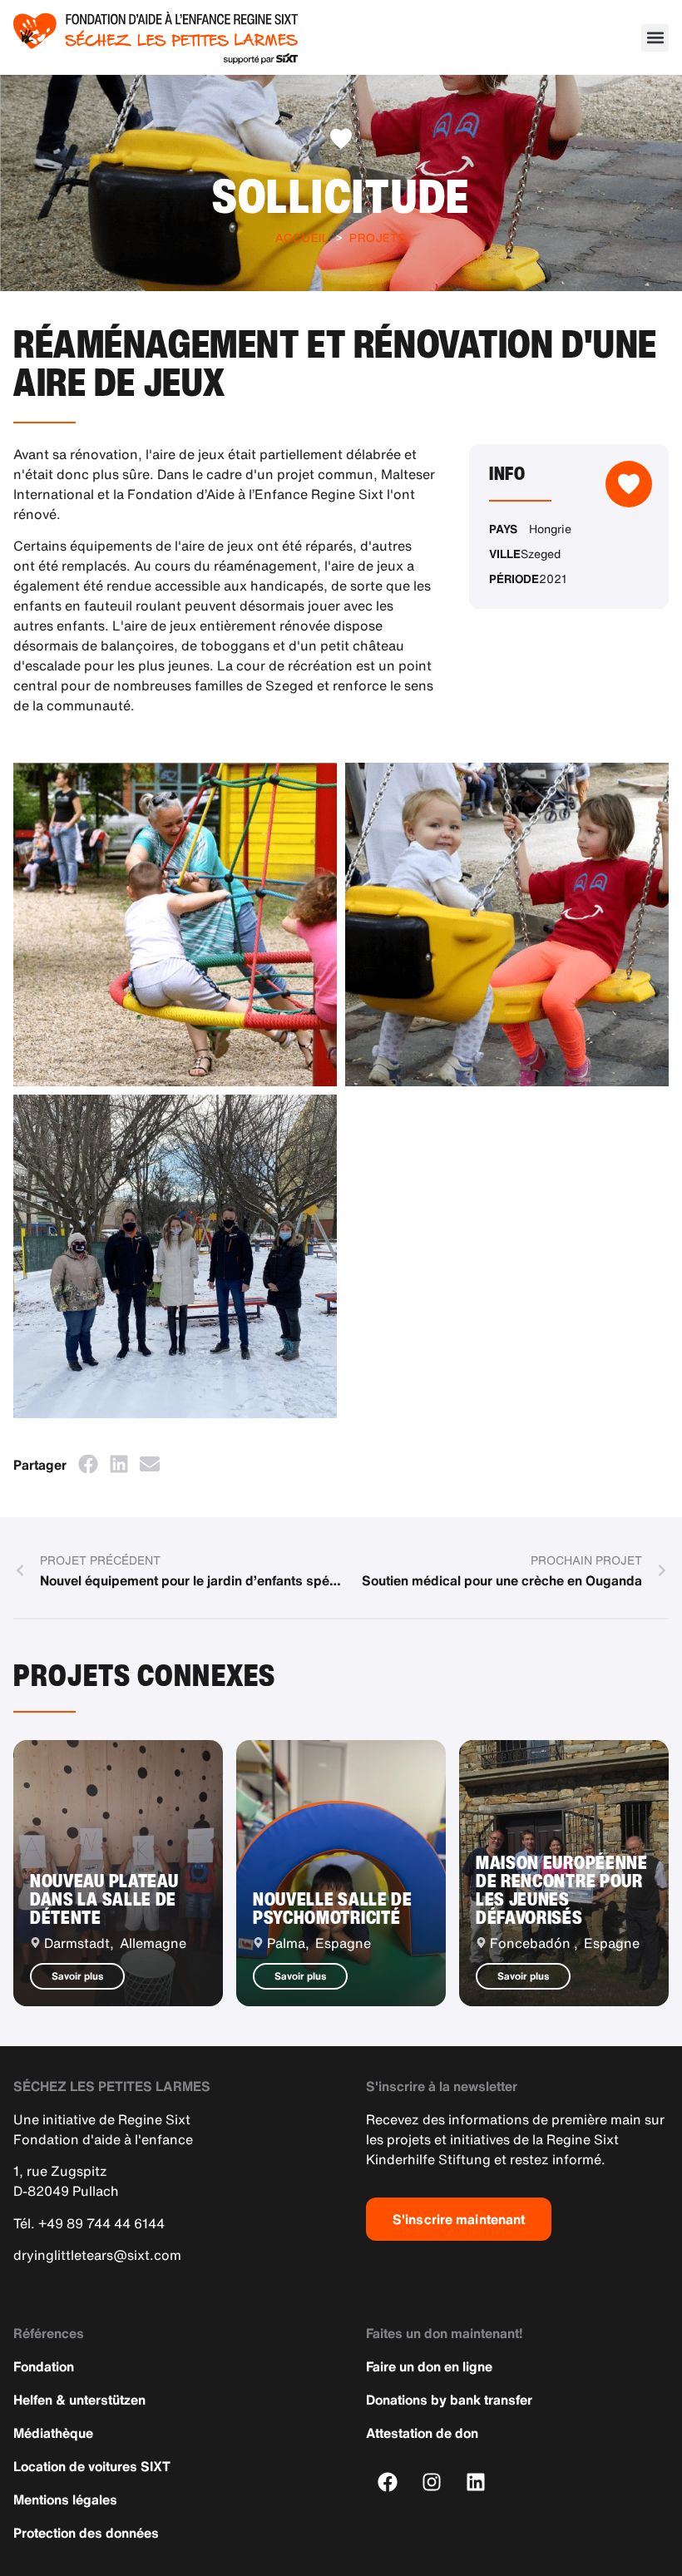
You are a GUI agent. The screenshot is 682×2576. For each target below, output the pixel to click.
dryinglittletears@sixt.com (97, 2255)
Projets (378, 237)
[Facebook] (388, 2482)
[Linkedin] (476, 2482)
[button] (655, 38)
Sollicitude (341, 195)
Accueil (302, 237)
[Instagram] (432, 2482)
